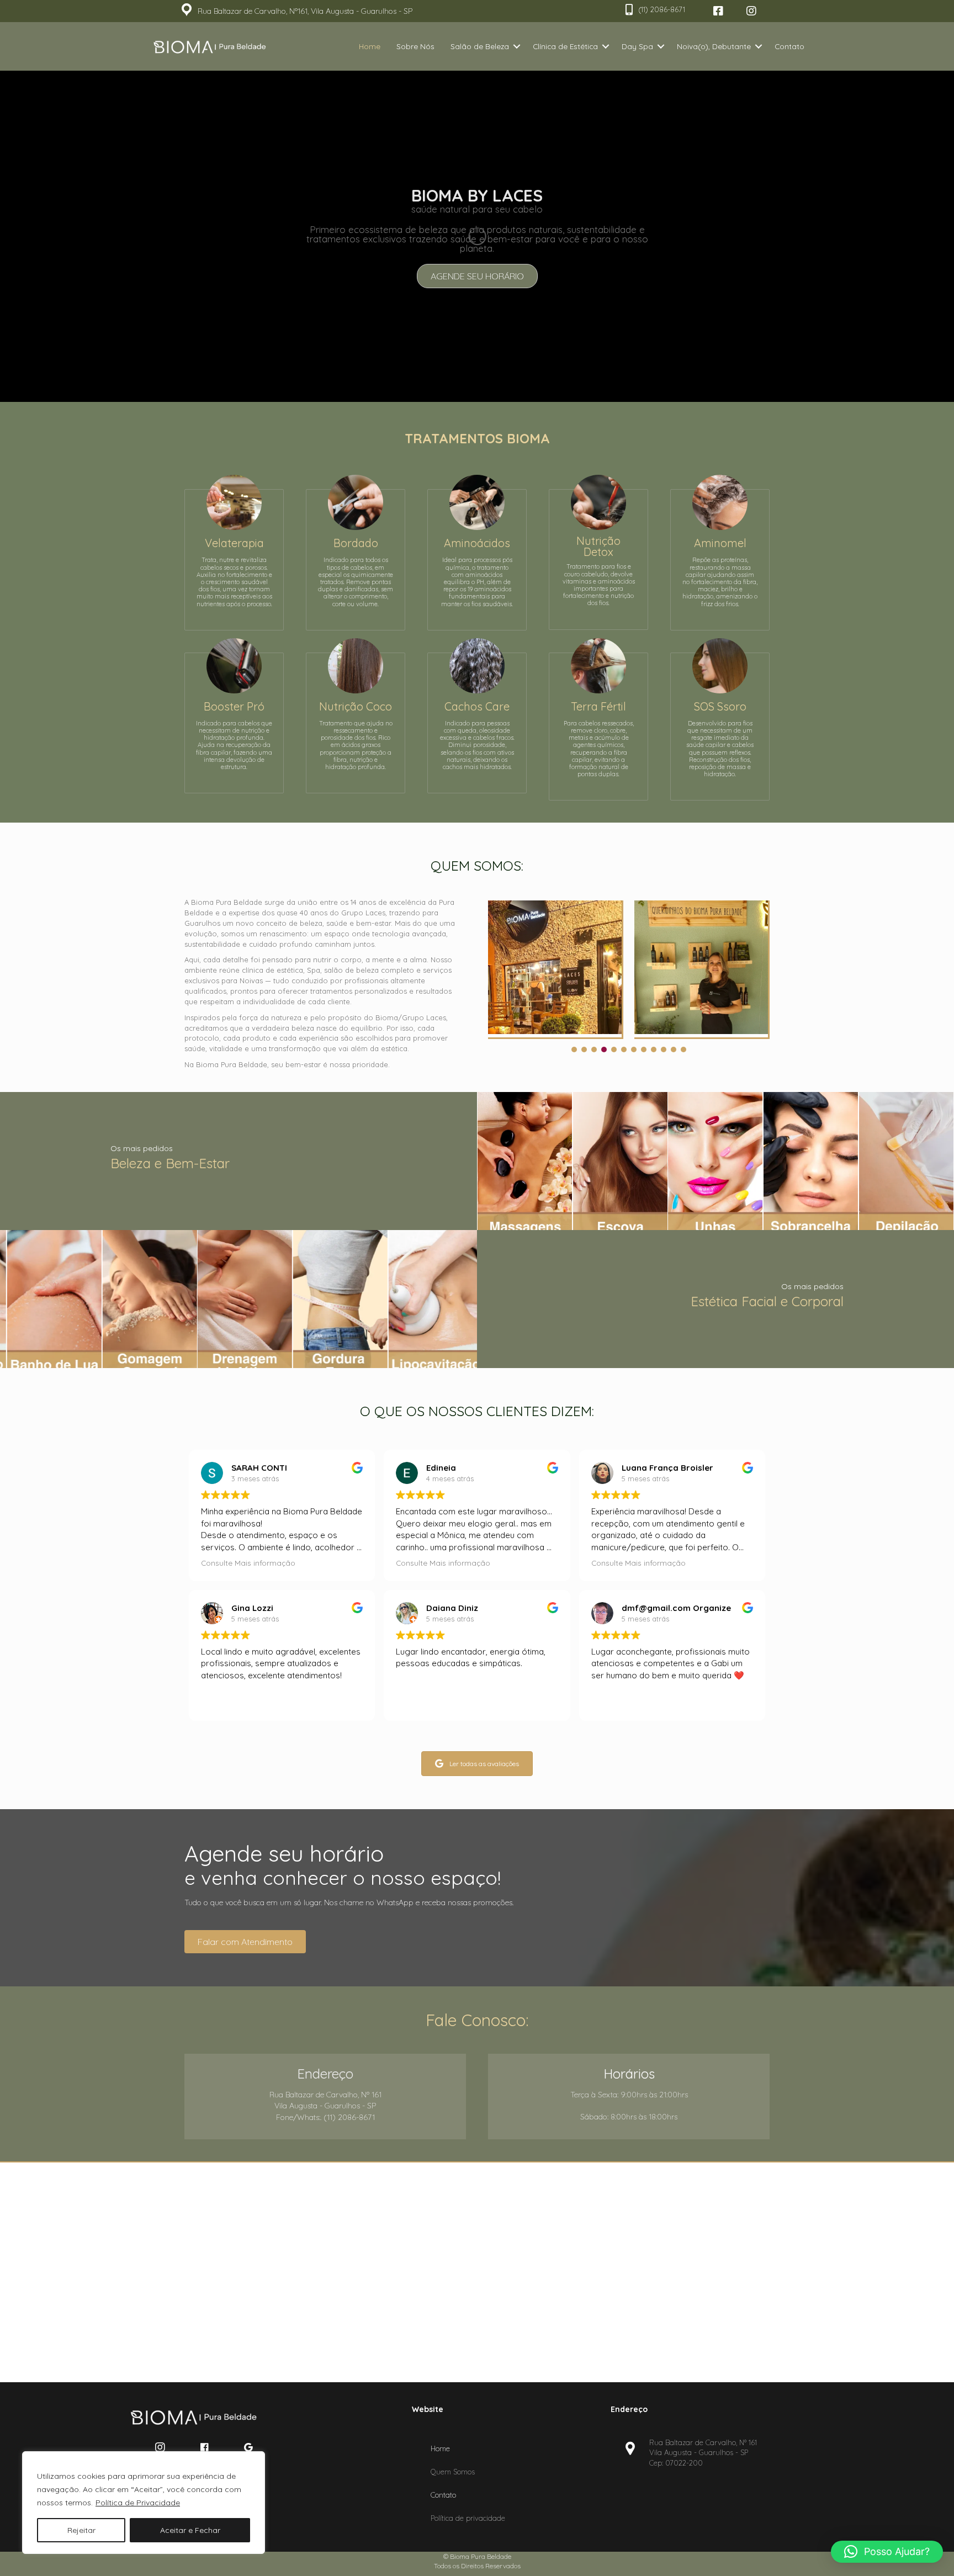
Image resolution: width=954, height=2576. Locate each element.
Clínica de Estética (565, 46)
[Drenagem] (239, 1299)
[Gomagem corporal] (143, 1299)
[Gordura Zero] (334, 1299)
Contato (789, 46)
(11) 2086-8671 (662, 9)
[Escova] (620, 1161)
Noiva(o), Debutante (714, 46)
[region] (144, 2503)
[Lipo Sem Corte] (429, 1299)
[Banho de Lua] (48, 1299)
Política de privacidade (468, 2517)
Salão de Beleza (480, 46)
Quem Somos (453, 2471)
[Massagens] (525, 1161)
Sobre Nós (415, 46)
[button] (718, 11)
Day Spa (637, 46)
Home (370, 46)
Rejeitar (81, 2530)
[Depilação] (906, 1161)
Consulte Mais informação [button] (248, 1563)
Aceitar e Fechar (190, 2530)
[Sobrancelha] (811, 1161)
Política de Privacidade (138, 2503)
